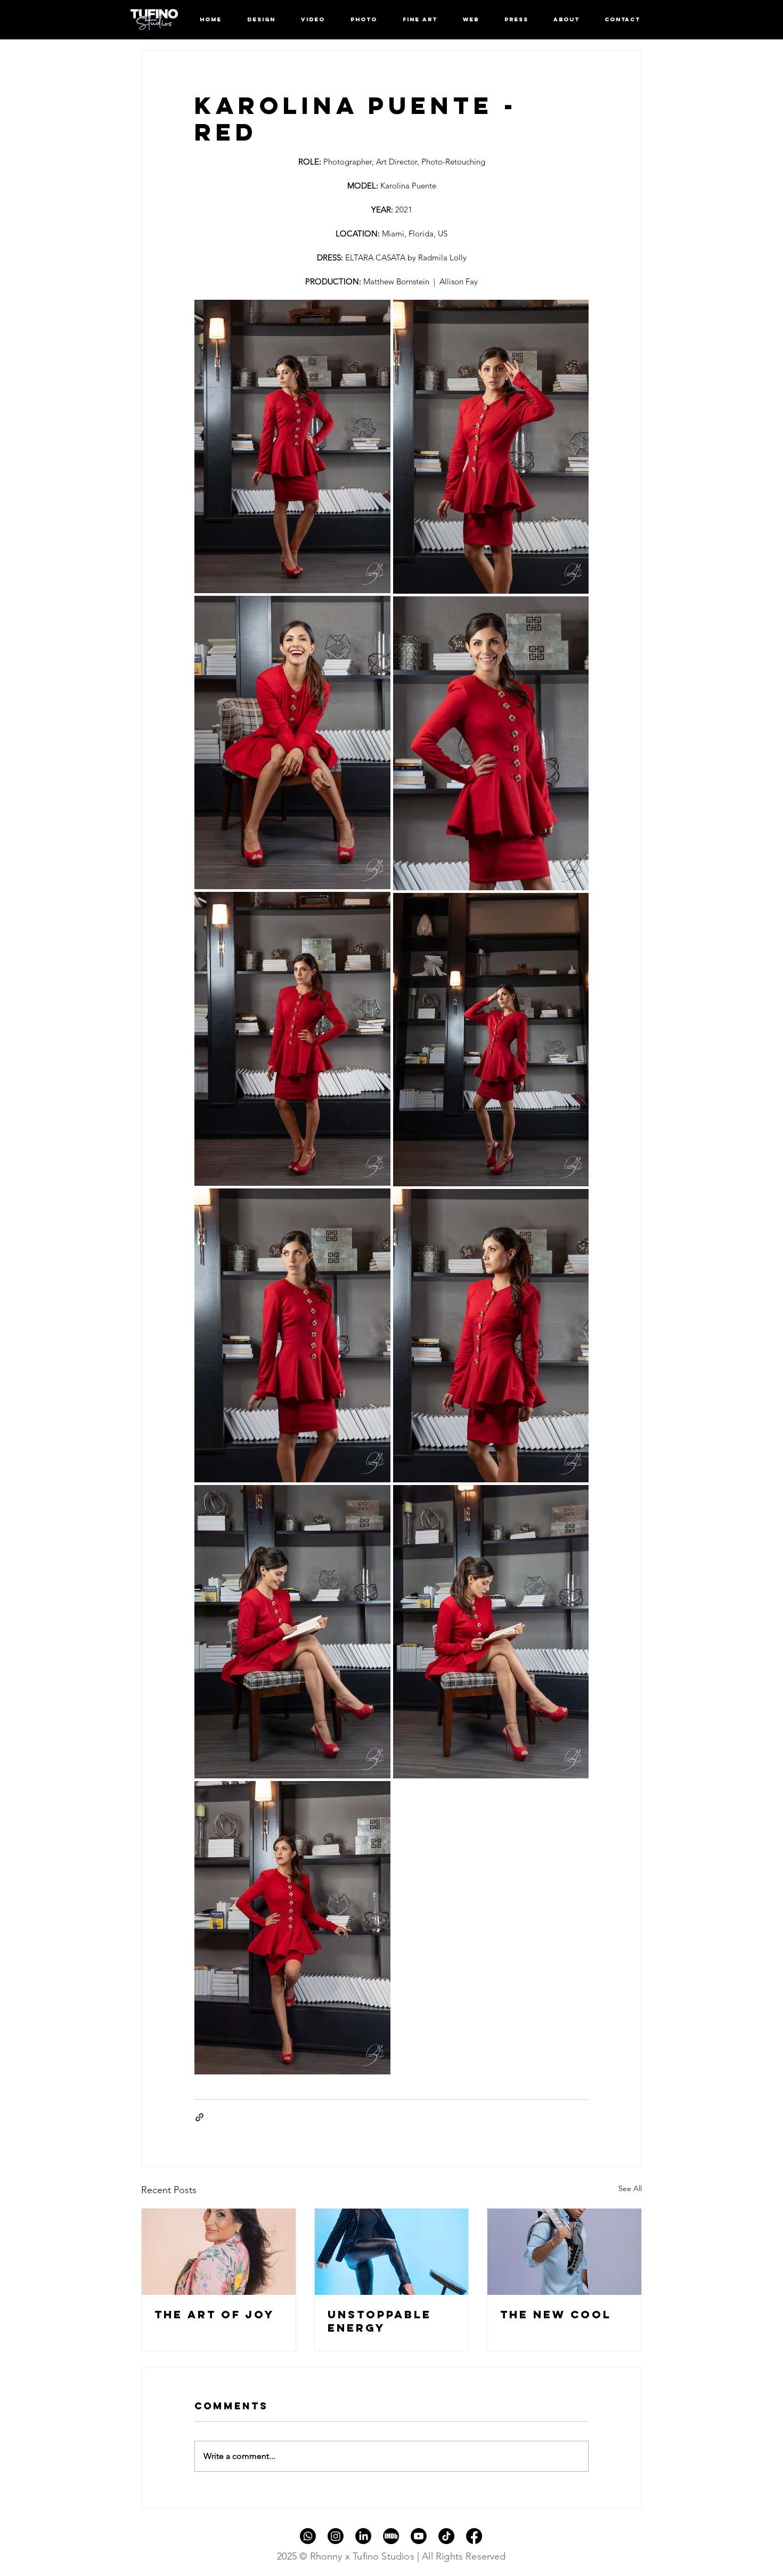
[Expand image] (292, 446)
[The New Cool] (564, 2252)
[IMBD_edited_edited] (391, 2536)
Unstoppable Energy (380, 2321)
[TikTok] (446, 2536)
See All (630, 2188)
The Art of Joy (214, 2314)
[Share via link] (199, 2117)
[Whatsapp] (308, 2536)
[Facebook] (474, 2536)
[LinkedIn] (363, 2536)
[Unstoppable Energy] (392, 2252)
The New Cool (556, 2314)
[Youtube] (419, 2536)
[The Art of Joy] (219, 2252)
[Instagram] (336, 2536)
